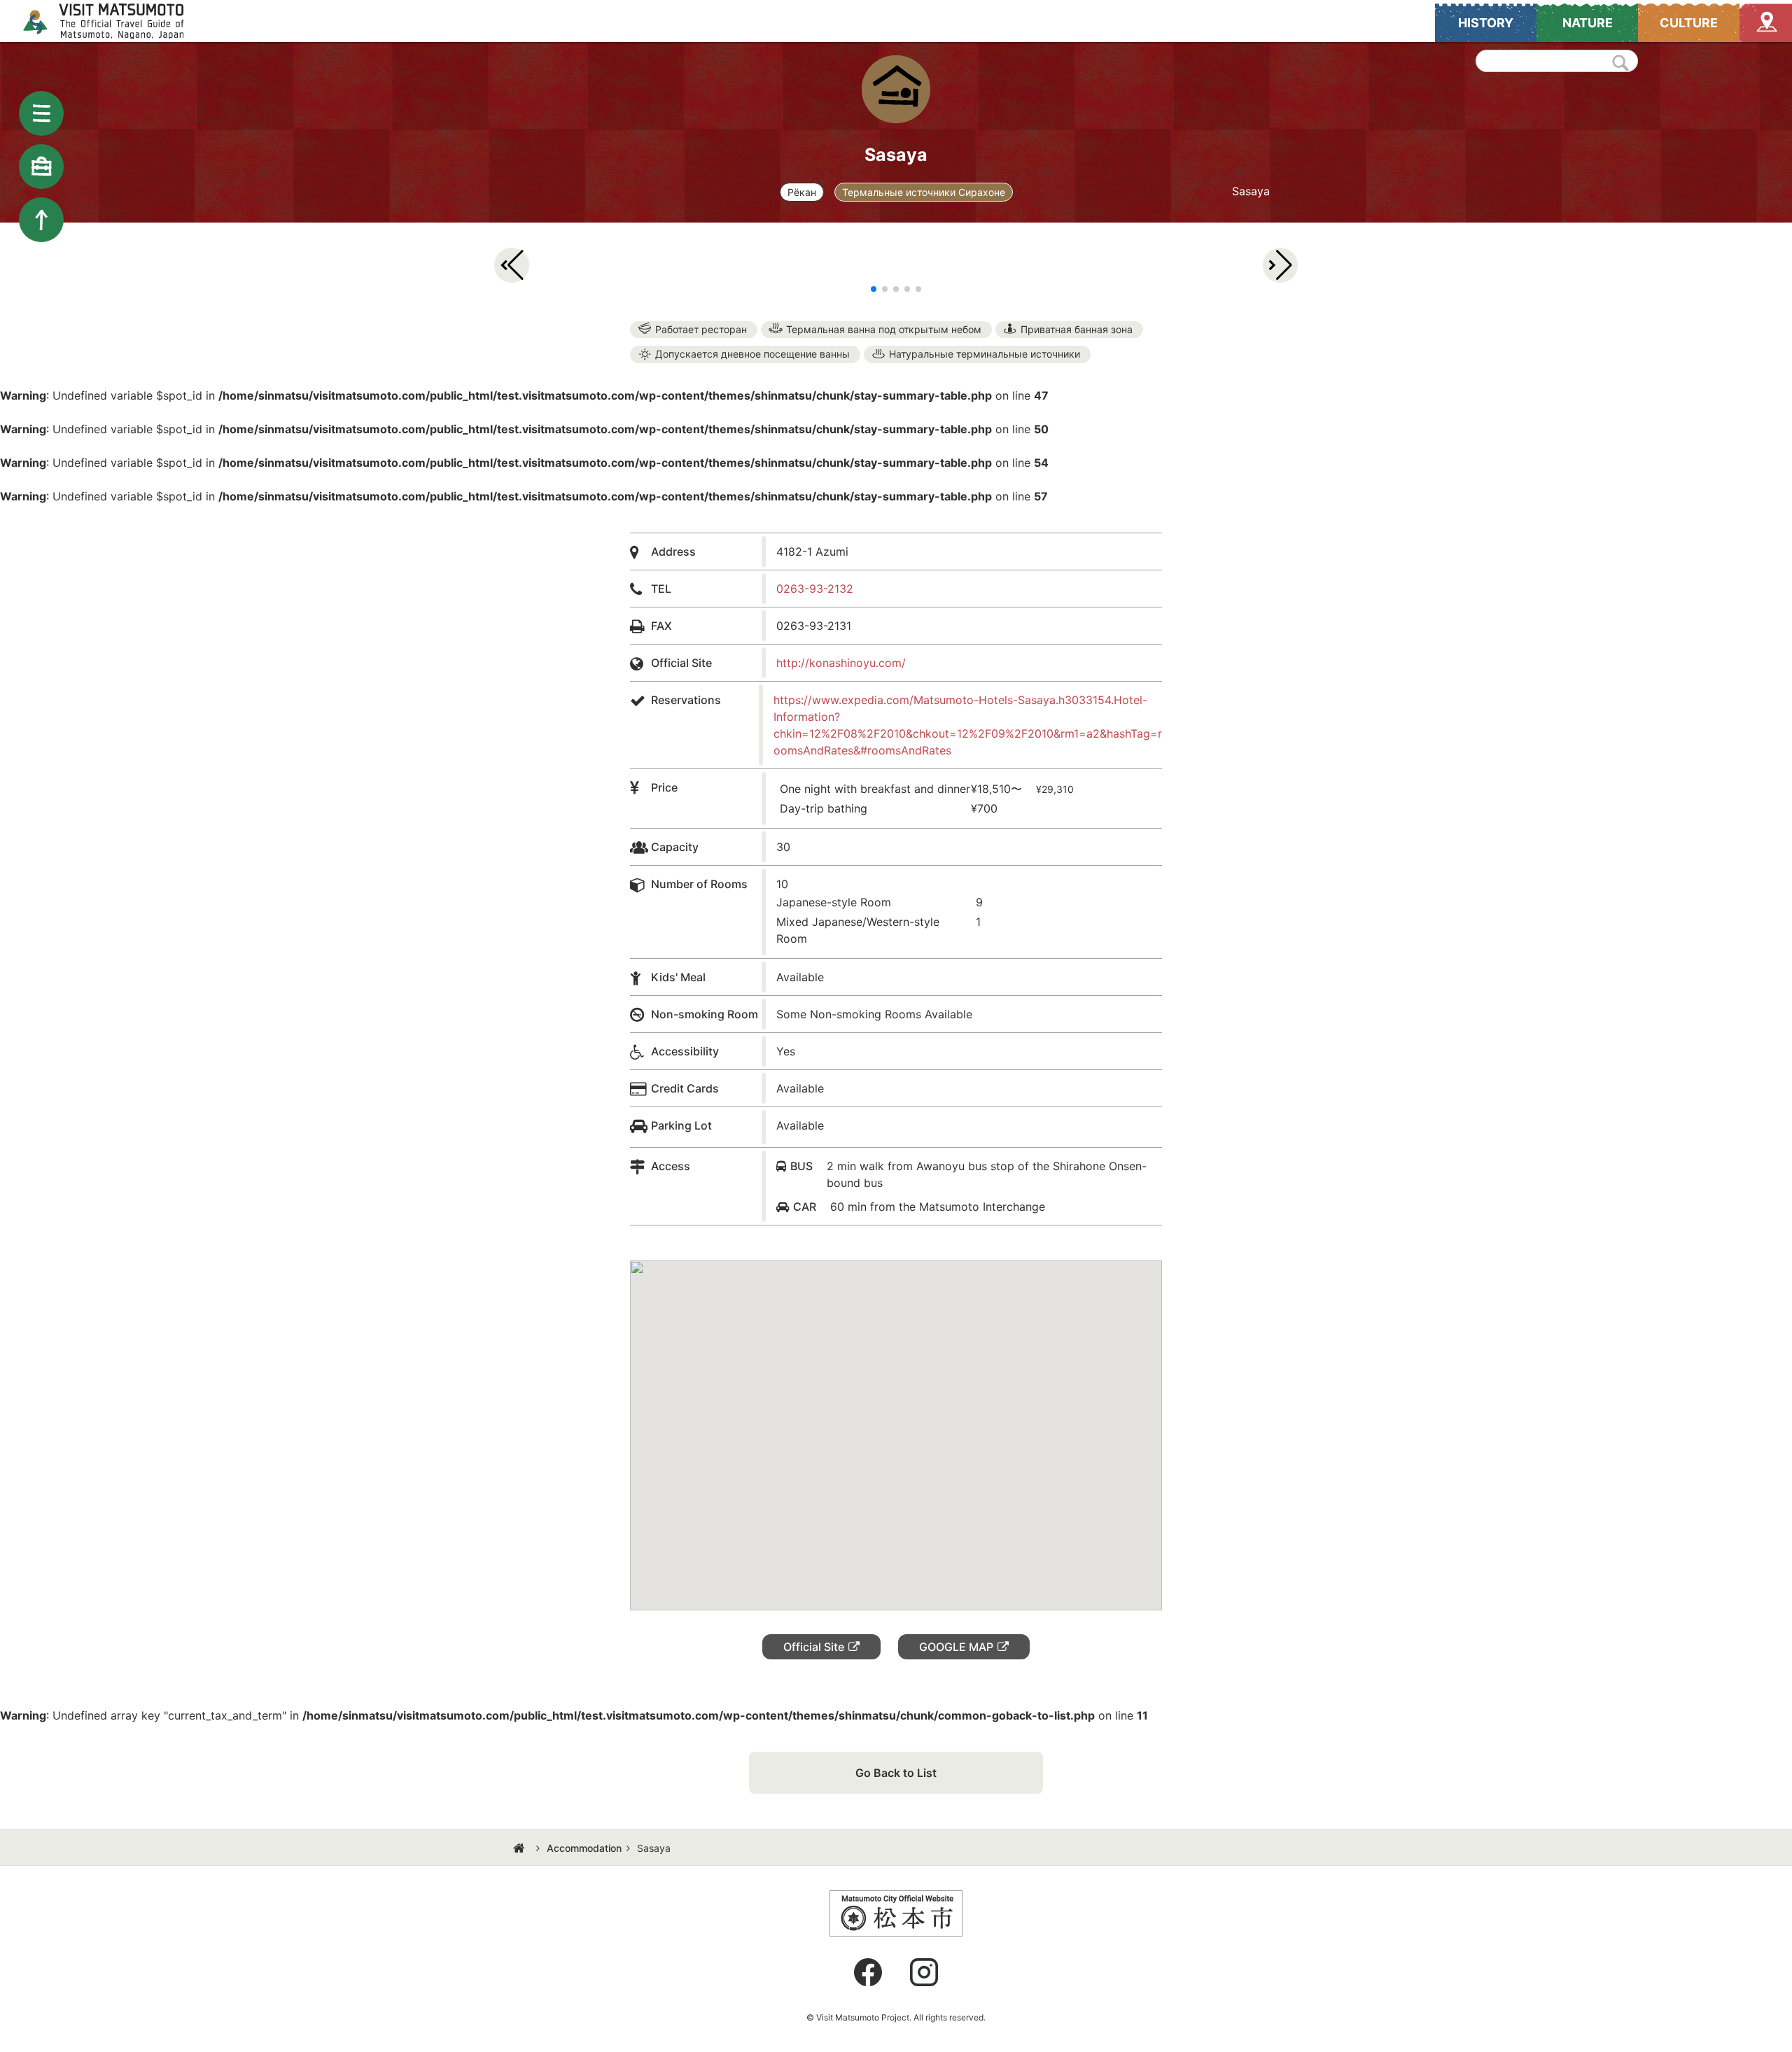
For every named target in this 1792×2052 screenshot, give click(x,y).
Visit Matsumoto (116, 21)
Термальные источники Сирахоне (924, 192)
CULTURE (1689, 23)
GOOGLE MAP (956, 1647)
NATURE (1588, 23)
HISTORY (1486, 23)
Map (1766, 23)
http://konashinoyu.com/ (841, 663)
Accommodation (584, 1848)
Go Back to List (896, 1773)
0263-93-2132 (815, 589)
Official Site (814, 1647)
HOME (521, 1848)
